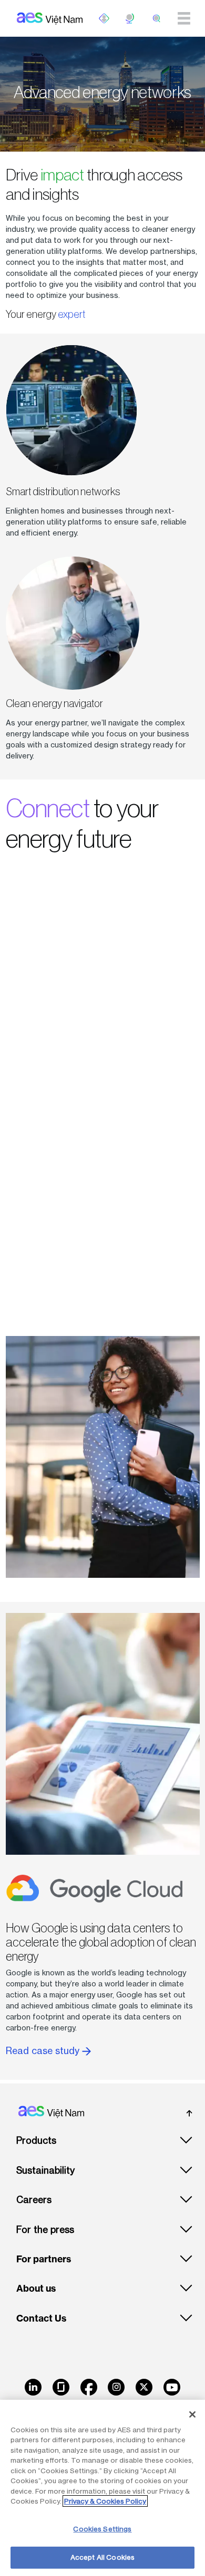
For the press (45, 2230)
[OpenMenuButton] (104, 18)
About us (36, 2289)
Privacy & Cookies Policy (105, 2501)
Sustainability (45, 2170)
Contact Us (41, 2318)
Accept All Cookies (102, 2557)
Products (36, 2140)
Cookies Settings (102, 2529)
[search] (157, 18)
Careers (34, 2200)
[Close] (192, 2414)
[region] (102, 2488)
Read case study (44, 2051)
